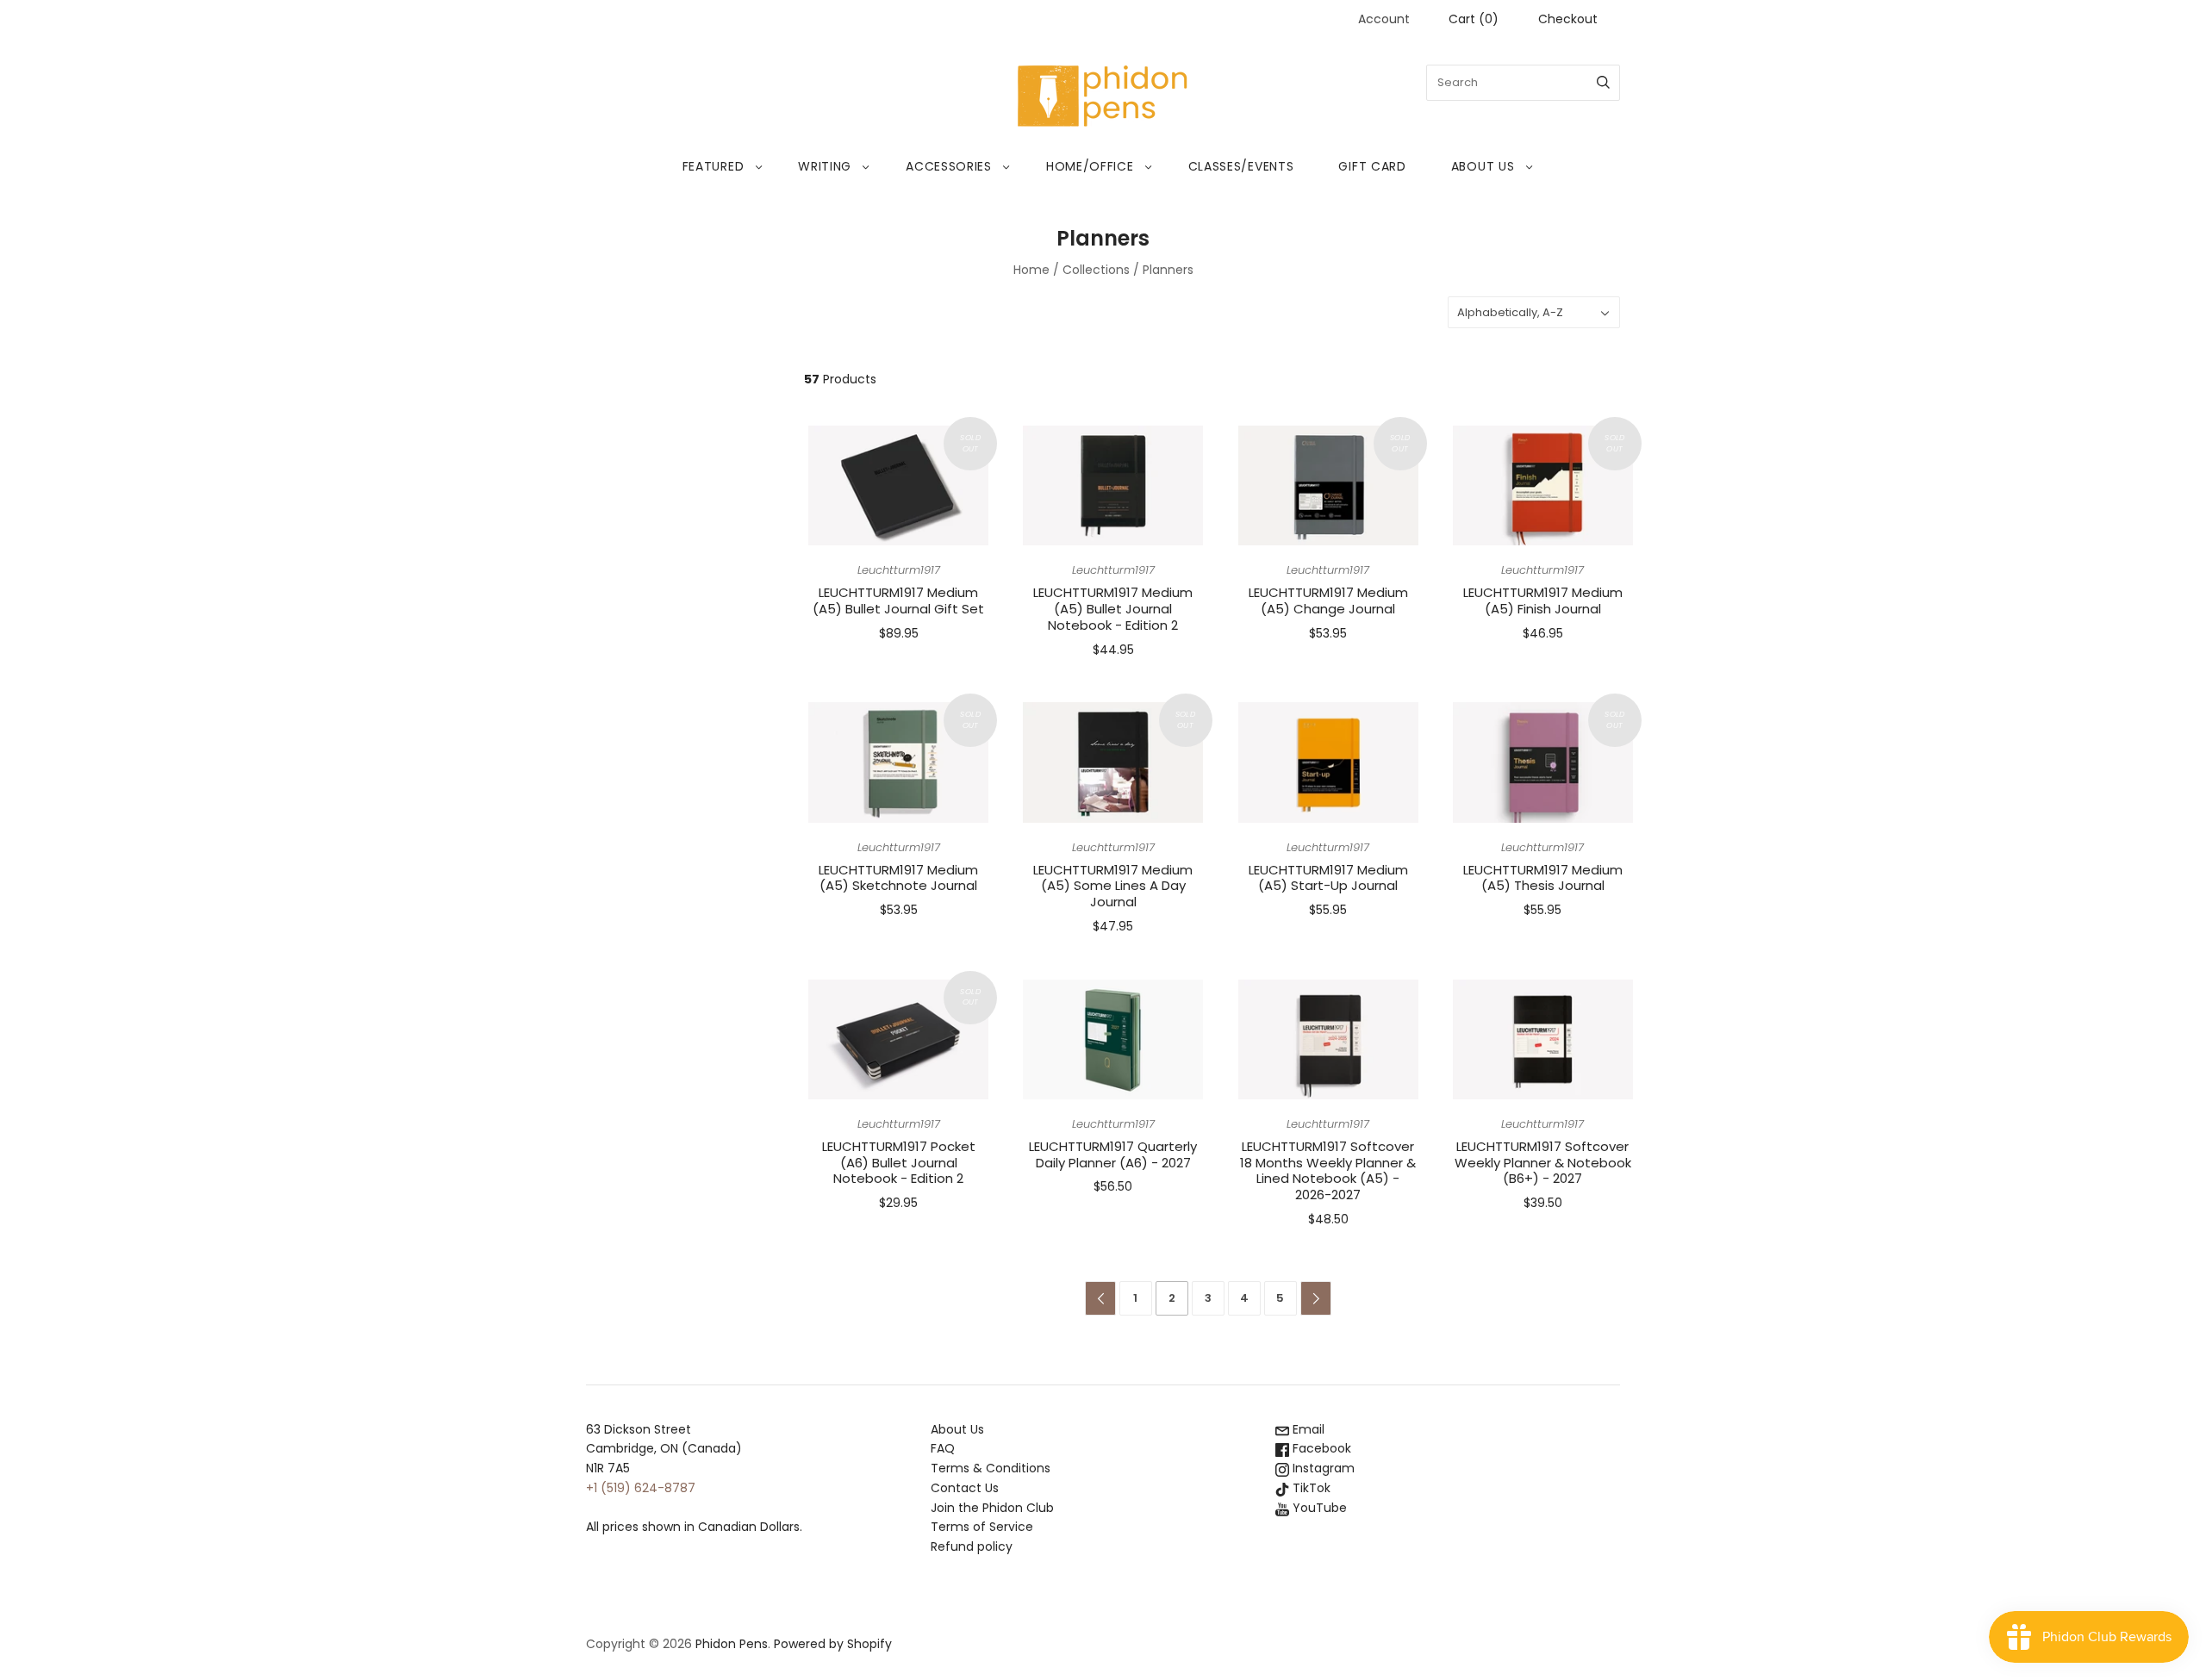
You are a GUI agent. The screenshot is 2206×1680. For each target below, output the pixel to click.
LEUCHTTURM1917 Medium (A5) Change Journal (1328, 600)
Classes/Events (1241, 166)
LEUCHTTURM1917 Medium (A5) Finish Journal (1543, 600)
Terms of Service (982, 1527)
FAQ (943, 1448)
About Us (1483, 166)
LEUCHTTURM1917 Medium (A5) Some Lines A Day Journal (1113, 886)
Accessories (949, 166)
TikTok (1310, 1488)
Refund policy (972, 1546)
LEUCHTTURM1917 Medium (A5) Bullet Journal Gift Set (898, 600)
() (1474, 19)
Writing (825, 166)
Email (1307, 1429)
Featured (714, 166)
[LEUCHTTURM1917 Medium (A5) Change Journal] (1328, 485)
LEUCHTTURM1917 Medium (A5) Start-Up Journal (1328, 878)
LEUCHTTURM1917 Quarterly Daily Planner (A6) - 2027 (1113, 1154)
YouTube (1318, 1508)
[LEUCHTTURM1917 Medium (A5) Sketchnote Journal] (898, 762)
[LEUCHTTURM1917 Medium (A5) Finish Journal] (1543, 485)
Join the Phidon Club (992, 1508)
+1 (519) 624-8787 (641, 1488)
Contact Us (965, 1488)
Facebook (1320, 1448)
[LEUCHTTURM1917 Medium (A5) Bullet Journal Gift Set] (898, 485)
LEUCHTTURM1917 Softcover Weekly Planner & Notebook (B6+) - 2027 (1543, 1163)
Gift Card (1372, 166)
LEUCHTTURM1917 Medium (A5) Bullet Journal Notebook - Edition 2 (1113, 609)
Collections (1096, 270)
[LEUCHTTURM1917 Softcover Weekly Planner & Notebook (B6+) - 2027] (1543, 1039)
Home (1031, 270)
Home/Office (1090, 166)
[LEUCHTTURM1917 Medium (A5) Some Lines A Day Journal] (1113, 762)
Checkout (1568, 19)
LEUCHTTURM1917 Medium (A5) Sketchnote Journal (898, 878)
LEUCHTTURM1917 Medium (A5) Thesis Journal (1543, 878)
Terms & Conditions (991, 1468)
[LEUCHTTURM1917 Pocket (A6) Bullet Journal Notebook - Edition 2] (898, 1039)
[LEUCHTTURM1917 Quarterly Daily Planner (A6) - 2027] (1113, 1039)
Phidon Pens (732, 1644)
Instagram (1322, 1468)
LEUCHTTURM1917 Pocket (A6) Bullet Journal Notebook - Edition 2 (899, 1163)
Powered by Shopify (833, 1644)
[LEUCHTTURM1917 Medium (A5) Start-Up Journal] (1328, 762)
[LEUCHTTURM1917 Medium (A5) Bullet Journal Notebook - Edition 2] (1113, 485)
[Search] (1603, 83)
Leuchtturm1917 (899, 570)
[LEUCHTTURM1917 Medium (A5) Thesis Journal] (1543, 762)
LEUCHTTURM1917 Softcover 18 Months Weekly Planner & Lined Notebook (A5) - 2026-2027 (1328, 1170)
